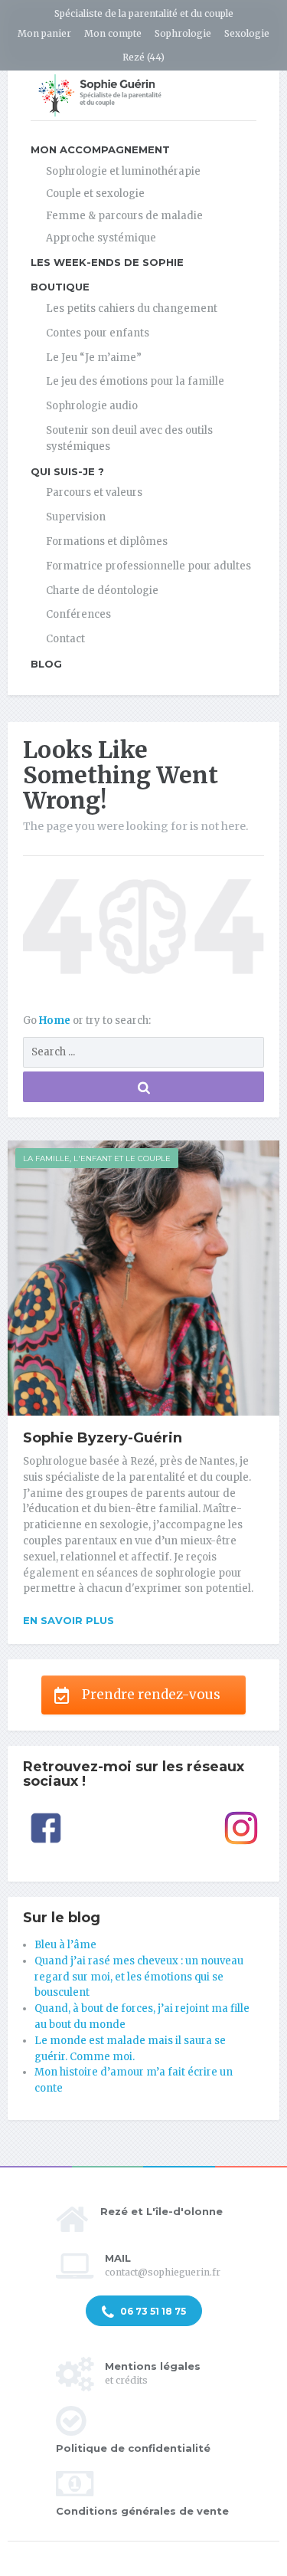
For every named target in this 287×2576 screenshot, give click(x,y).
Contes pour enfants (98, 333)
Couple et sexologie (95, 194)
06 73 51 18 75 (152, 2311)
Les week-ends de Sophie (107, 262)
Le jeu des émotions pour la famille (135, 381)
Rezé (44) (143, 57)
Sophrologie (183, 33)
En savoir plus (68, 1620)
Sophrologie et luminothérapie (123, 171)
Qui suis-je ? (67, 471)
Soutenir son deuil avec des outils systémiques (129, 438)
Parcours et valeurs (94, 492)
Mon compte (113, 33)
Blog (46, 664)
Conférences (78, 614)
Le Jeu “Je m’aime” (94, 358)
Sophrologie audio (92, 406)
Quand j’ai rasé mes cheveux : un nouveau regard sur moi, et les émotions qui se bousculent (139, 1977)
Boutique (60, 287)
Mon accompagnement (100, 149)
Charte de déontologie (102, 591)
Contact (65, 639)
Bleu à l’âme (65, 1945)
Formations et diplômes (107, 541)
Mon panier (44, 33)
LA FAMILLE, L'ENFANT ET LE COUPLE (97, 1158)
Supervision (76, 517)
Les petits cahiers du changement (132, 308)
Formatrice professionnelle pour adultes (148, 566)
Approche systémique (101, 238)
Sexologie (247, 33)
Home (56, 1021)
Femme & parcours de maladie (124, 216)
